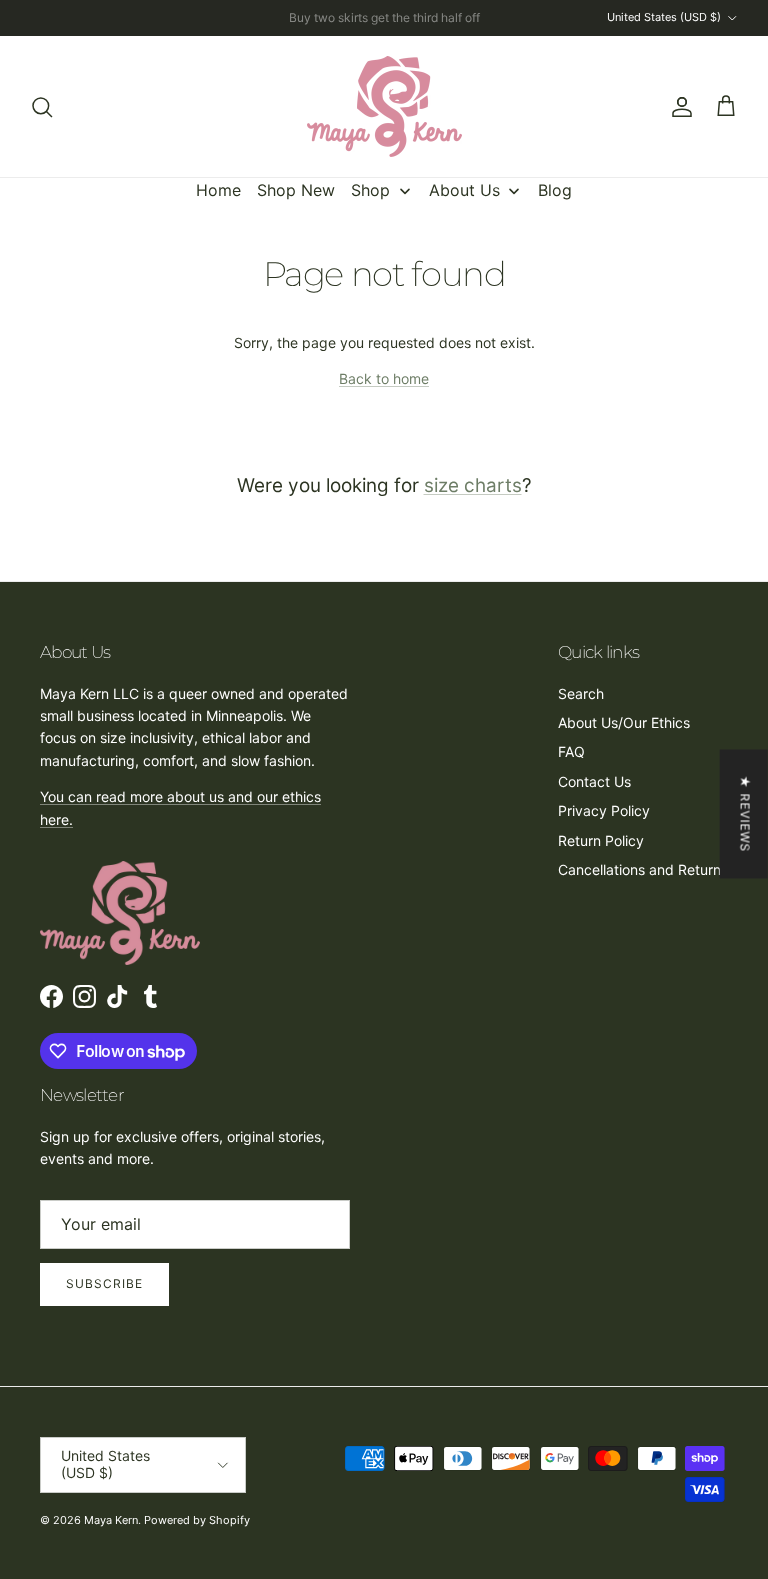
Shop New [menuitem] (296, 190)
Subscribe (104, 1283)
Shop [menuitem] (370, 190)
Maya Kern (111, 1520)
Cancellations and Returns (643, 869)
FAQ (571, 751)
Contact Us (594, 781)
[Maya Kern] (384, 106)
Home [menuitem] (218, 190)
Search (581, 693)
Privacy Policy (604, 810)
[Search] (42, 107)
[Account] (678, 107)
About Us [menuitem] (464, 190)
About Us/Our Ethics (624, 722)
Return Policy (601, 840)
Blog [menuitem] (555, 190)
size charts (473, 485)
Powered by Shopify (197, 1520)
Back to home (384, 378)
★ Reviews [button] (745, 813)
